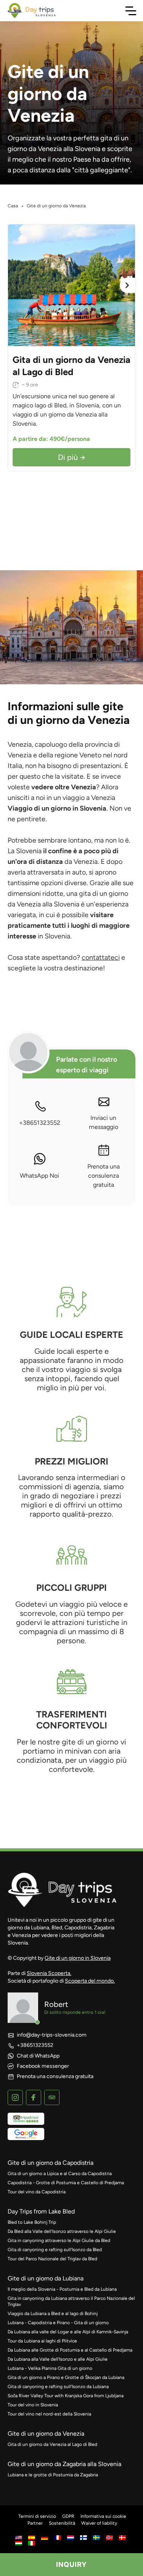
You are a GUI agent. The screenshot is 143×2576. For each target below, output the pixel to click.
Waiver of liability (99, 2523)
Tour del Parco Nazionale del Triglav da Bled (52, 2259)
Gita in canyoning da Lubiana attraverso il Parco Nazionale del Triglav (71, 2301)
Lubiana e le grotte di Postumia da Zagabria (53, 2475)
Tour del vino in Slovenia (33, 2405)
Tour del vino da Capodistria (37, 2192)
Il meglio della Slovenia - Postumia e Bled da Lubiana (62, 2289)
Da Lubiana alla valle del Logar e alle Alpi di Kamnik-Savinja (68, 2332)
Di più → (72, 457)
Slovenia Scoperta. (49, 1973)
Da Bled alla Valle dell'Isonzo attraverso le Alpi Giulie (62, 2231)
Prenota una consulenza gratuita (104, 1176)
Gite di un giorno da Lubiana (46, 2278)
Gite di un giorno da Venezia (46, 2434)
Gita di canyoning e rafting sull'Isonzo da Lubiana (58, 2387)
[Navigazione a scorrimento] (131, 11)
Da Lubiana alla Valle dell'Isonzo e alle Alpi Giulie (58, 2359)
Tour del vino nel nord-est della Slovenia (49, 2414)
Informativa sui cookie (103, 2516)
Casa (13, 206)
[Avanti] (127, 285)
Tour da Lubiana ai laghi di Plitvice (42, 2341)
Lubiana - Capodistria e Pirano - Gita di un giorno (58, 2323)
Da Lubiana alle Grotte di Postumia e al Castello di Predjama (70, 2350)
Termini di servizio (37, 2516)
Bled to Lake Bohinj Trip (32, 2222)
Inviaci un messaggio (104, 1122)
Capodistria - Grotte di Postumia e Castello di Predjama (66, 2183)
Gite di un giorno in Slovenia (78, 1958)
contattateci (101, 957)
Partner (35, 2523)
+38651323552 (40, 1123)
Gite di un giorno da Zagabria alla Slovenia (64, 2464)
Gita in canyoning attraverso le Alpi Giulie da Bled (59, 2240)
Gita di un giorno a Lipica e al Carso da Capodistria (60, 2174)
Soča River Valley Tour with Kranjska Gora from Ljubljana (66, 2396)
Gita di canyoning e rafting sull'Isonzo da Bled (55, 2250)
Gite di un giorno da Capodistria (51, 2163)
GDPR (68, 2516)
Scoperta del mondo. (90, 1981)
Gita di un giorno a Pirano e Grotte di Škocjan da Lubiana (66, 2377)
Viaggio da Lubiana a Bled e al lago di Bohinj (53, 2314)
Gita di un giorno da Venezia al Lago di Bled (52, 2444)
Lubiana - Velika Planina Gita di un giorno (50, 2368)
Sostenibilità (62, 2523)
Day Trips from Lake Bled (41, 2211)
